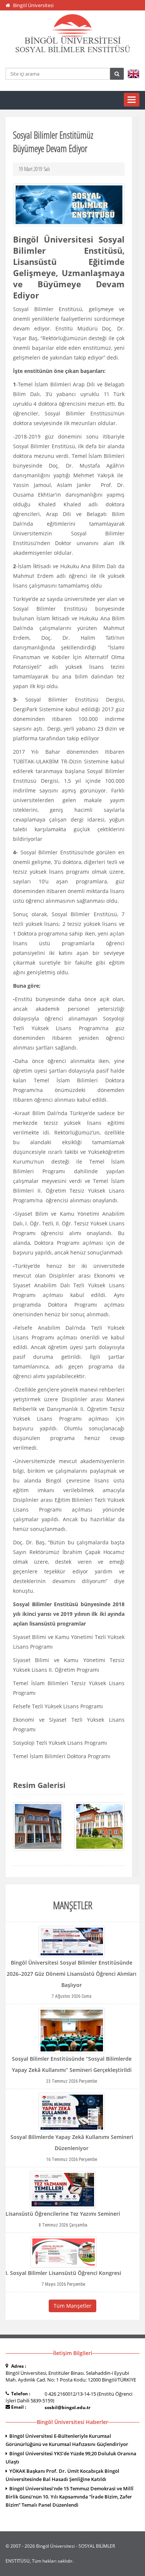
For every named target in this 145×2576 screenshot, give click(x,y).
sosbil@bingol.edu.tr (67, 2407)
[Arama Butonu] (117, 74)
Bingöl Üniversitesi (33, 5)
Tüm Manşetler (72, 2306)
